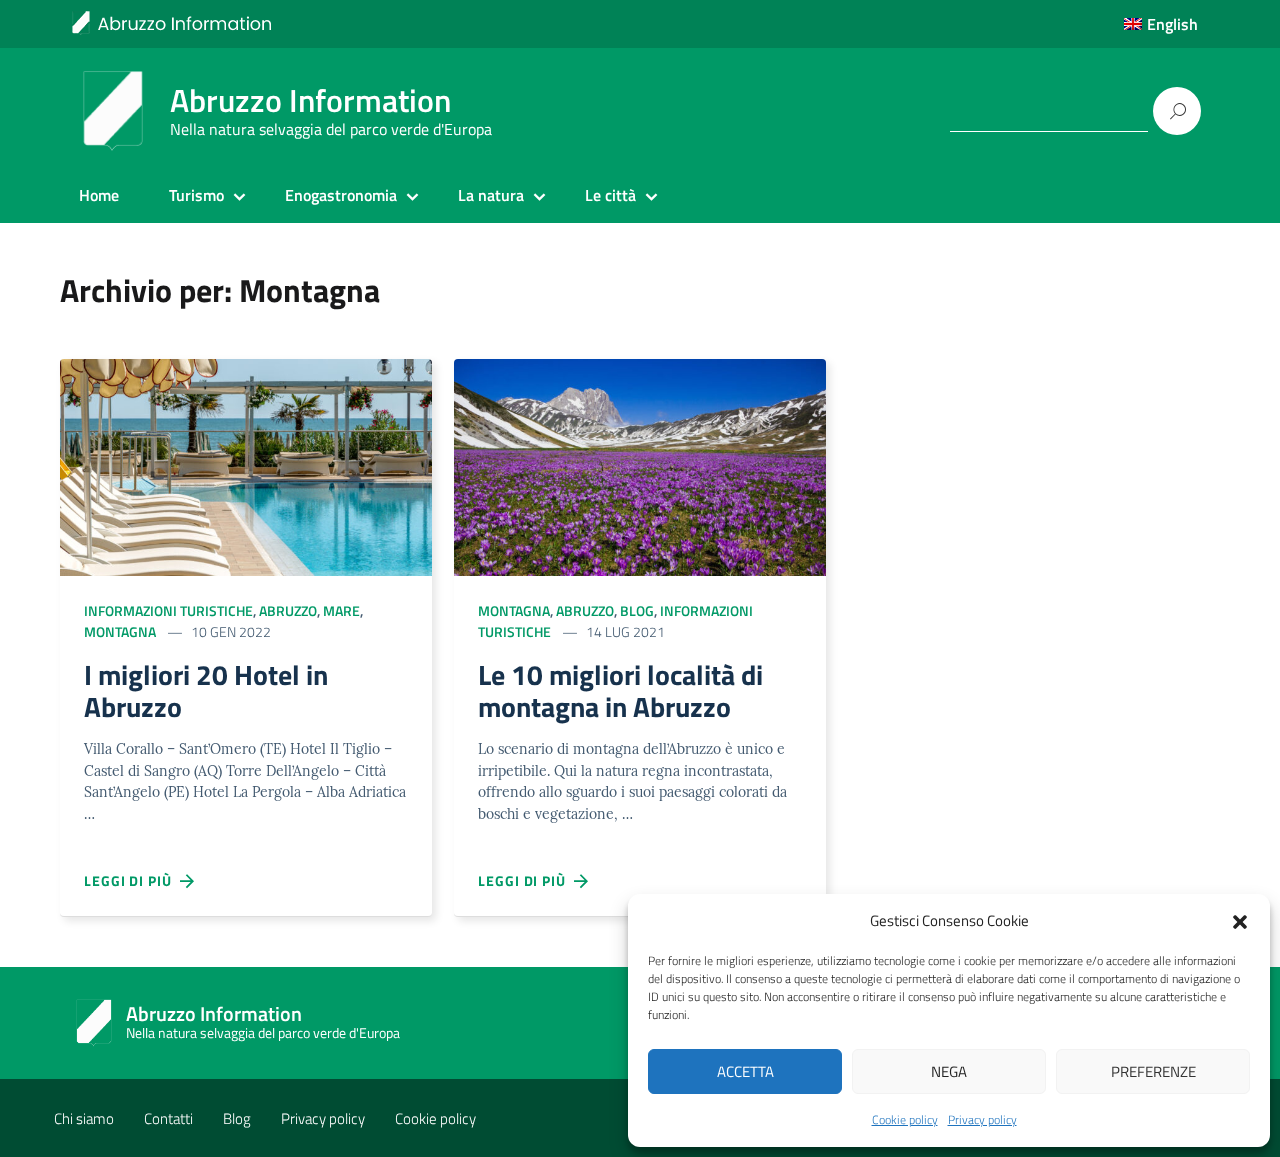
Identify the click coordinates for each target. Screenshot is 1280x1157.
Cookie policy (905, 1119)
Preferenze (1153, 1071)
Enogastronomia (341, 195)
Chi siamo (84, 1118)
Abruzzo (288, 610)
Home (99, 195)
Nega (949, 1071)
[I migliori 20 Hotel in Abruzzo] (246, 465)
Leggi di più (132, 880)
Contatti (168, 1118)
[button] (1240, 920)
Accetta (745, 1071)
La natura (491, 195)
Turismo (196, 195)
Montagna (120, 631)
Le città (610, 195)
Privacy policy (982, 1119)
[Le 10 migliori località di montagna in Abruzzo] (640, 465)
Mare (341, 610)
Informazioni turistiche (168, 610)
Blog (637, 610)
